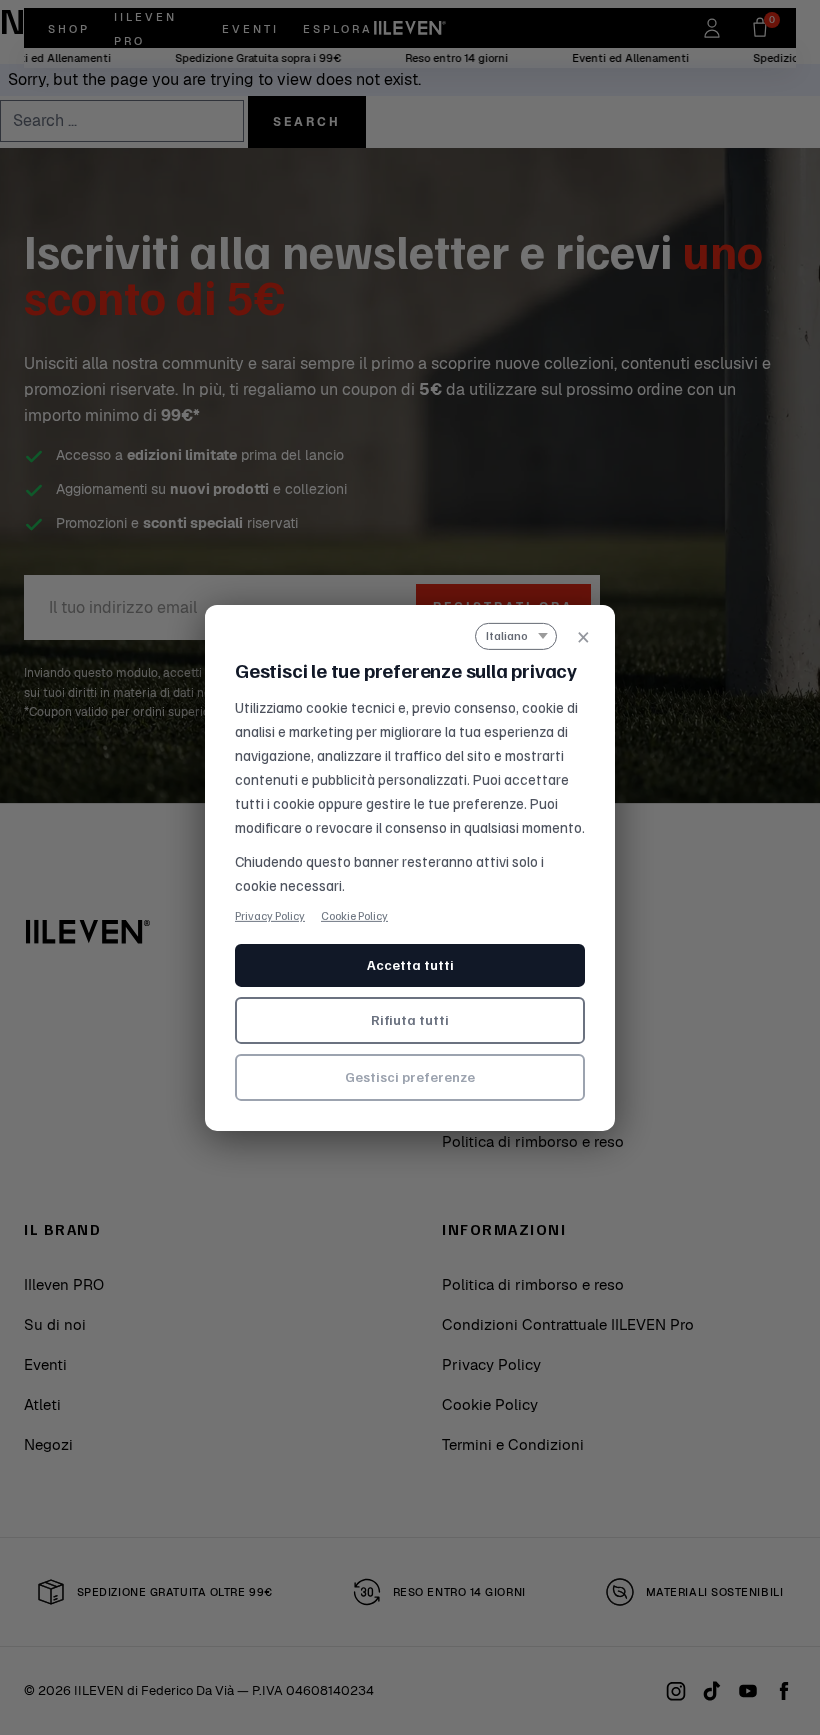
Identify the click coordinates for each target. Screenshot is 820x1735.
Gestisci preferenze (410, 1076)
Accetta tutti (410, 964)
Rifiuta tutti (410, 1019)
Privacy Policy (270, 914)
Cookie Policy (354, 914)
